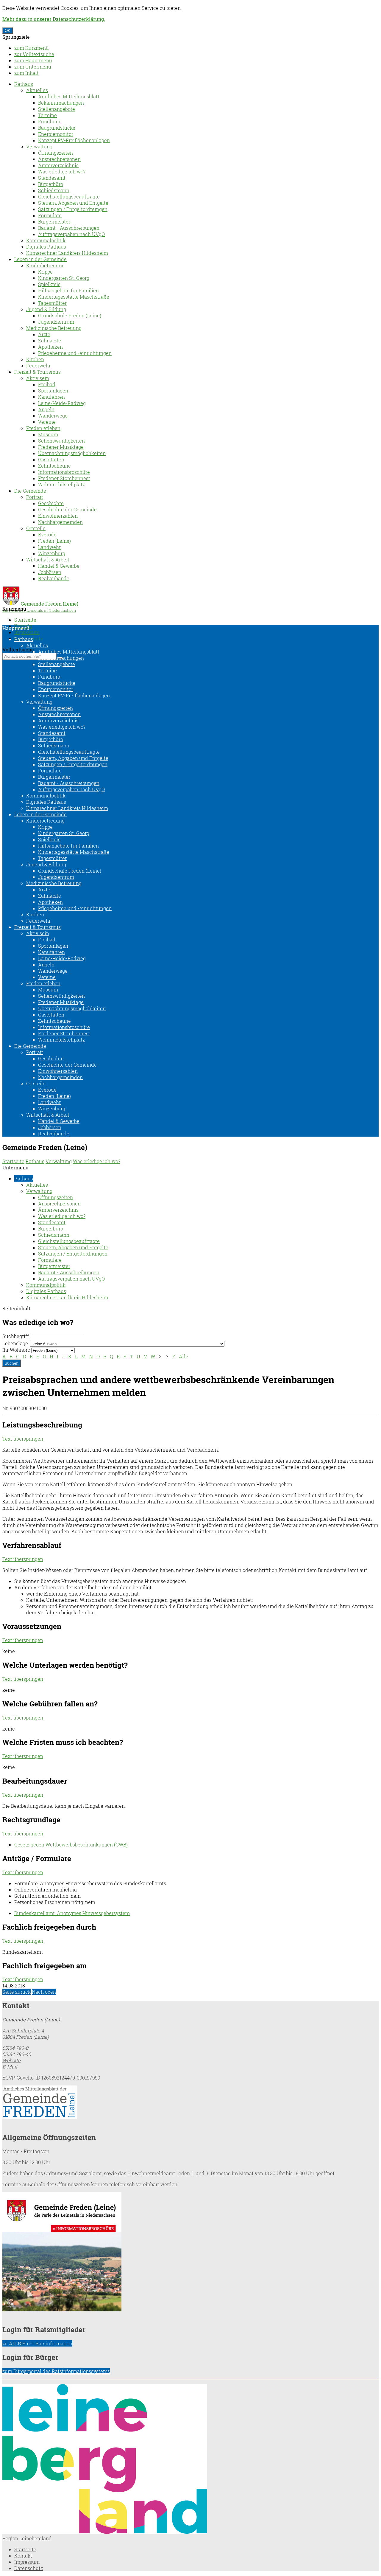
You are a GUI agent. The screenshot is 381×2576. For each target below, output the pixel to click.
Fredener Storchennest (64, 478)
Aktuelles (37, 90)
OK (8, 31)
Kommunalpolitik (46, 240)
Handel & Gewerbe (59, 566)
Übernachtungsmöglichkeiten (72, 453)
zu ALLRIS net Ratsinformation (37, 2343)
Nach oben (44, 1992)
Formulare (50, 215)
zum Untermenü (33, 67)
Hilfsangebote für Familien (68, 290)
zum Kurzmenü (32, 48)
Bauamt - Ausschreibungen (69, 228)
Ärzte (44, 334)
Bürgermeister (54, 222)
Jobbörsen (50, 572)
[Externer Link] (190, 2103)
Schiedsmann (54, 190)
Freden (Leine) (54, 541)
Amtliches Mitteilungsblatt (69, 96)
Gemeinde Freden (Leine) (31, 2019)
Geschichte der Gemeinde (67, 509)
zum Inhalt (26, 73)
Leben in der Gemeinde (40, 259)
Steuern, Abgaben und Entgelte (73, 203)
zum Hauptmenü (33, 60)
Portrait (35, 497)
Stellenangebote (57, 109)
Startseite (25, 620)
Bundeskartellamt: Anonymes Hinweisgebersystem (72, 1913)
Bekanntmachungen (61, 103)
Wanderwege (53, 416)
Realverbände (54, 578)
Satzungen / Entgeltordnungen (73, 209)
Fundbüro (49, 121)
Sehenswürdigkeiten (61, 441)
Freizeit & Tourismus (38, 372)
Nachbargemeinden (60, 522)
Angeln (46, 409)
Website (11, 2060)
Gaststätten (51, 459)
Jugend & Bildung (46, 309)
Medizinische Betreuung (54, 328)
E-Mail (10, 2067)
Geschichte (51, 503)
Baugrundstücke (57, 128)
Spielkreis (49, 284)
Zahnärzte (50, 340)
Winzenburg (52, 553)
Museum (48, 434)
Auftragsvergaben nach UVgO (71, 234)
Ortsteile (36, 528)
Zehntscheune (54, 466)
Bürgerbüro (51, 184)
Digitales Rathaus (46, 247)
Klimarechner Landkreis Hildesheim (67, 253)
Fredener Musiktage (61, 447)
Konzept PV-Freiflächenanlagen (74, 140)
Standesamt (52, 178)
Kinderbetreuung (45, 265)
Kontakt (23, 2556)
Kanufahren (51, 397)
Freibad (47, 384)
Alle (184, 1356)
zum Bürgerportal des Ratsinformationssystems (56, 2371)
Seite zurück (17, 1992)
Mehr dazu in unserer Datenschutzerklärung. (54, 19)
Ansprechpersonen (59, 159)
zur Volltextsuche (34, 54)
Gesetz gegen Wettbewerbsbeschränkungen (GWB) (71, 1845)
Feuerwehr (38, 366)
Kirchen (35, 359)
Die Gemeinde (30, 491)
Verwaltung (39, 146)
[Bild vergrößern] (105, 2532)
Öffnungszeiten (56, 153)
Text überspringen (23, 1439)
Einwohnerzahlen (58, 516)
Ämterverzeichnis (58, 165)
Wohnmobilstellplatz (61, 484)
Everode (47, 534)
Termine (47, 115)
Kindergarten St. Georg (64, 278)
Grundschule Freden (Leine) (70, 315)
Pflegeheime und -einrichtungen (75, 353)
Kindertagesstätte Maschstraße (74, 297)
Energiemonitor (56, 134)
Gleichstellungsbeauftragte (69, 197)
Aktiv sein (38, 378)
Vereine (47, 422)
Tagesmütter (52, 303)
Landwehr (49, 547)
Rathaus (24, 84)
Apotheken (50, 347)
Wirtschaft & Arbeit (48, 560)
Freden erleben (43, 428)
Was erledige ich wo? (62, 172)
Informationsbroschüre (64, 472)
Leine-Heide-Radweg (62, 403)
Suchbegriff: (16, 1336)
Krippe (45, 272)
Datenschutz (29, 2568)
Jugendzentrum (56, 322)
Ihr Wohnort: (16, 1350)
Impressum (27, 632)
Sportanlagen (53, 391)
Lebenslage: (16, 1343)
